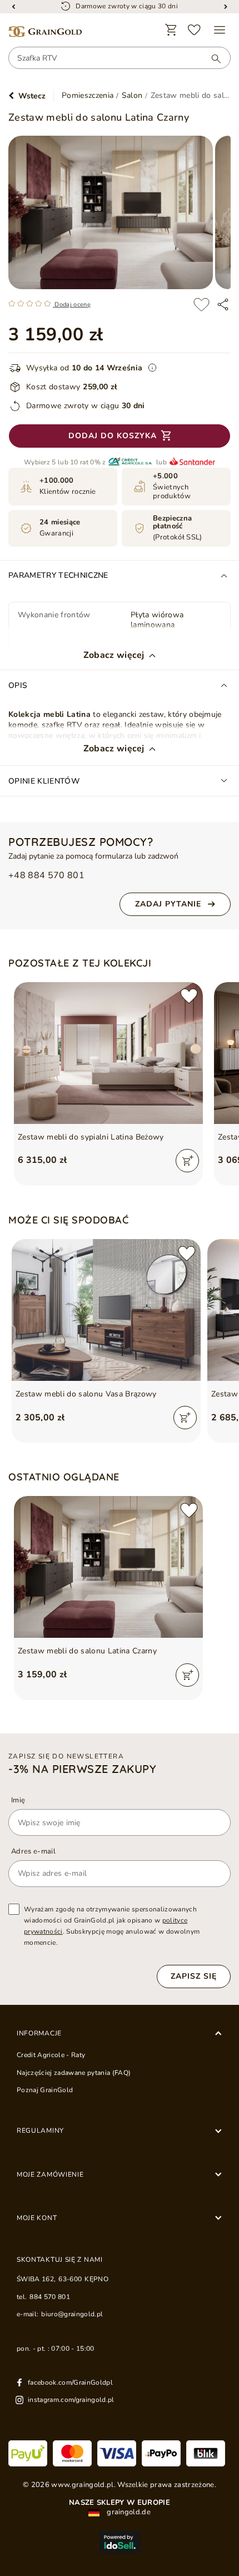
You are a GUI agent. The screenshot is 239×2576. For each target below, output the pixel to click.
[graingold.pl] (45, 32)
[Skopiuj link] (223, 304)
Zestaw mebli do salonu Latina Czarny (87, 1651)
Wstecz (32, 96)
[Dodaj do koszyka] (187, 1161)
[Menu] (220, 30)
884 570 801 (50, 2297)
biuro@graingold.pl (72, 2314)
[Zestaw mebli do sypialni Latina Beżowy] (108, 1053)
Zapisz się (194, 1976)
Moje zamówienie (50, 2174)
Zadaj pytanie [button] (168, 904)
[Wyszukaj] (211, 58)
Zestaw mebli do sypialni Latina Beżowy (91, 1137)
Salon (132, 96)
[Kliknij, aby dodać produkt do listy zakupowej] (201, 304)
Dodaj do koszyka (113, 436)
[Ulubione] (195, 30)
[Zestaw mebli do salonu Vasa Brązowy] (106, 1310)
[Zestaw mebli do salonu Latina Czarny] (108, 1567)
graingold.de (128, 2512)
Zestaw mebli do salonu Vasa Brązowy (86, 1394)
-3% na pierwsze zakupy (82, 1769)
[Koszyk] (171, 30)
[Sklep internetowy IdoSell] (120, 2542)
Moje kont (37, 2218)
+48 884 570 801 (46, 876)
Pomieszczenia (88, 96)
